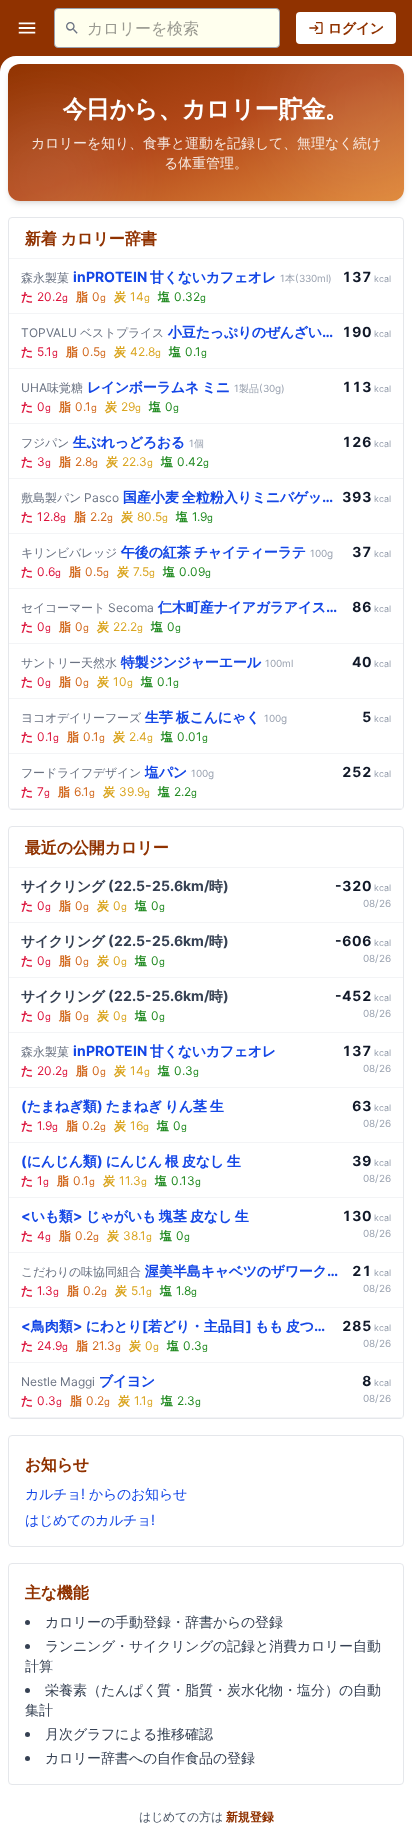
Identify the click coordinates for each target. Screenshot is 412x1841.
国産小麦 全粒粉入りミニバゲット (177, 496)
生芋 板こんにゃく (154, 716)
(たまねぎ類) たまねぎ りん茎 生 (122, 1105)
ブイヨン (88, 1380)
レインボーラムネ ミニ (153, 386)
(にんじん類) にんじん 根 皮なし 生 (131, 1160)
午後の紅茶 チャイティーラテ (177, 551)
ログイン (356, 27)
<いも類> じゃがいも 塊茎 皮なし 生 (135, 1215)
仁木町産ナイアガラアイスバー (182, 606)
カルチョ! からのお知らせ (106, 1493)
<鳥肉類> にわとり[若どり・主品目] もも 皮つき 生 (177, 1325)
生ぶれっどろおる (112, 441)
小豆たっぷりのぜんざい (177, 331)
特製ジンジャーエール (157, 661)
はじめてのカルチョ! (90, 1519)
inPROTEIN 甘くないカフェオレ (176, 276)
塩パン (117, 771)
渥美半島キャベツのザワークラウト (182, 1270)
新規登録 (250, 1816)
